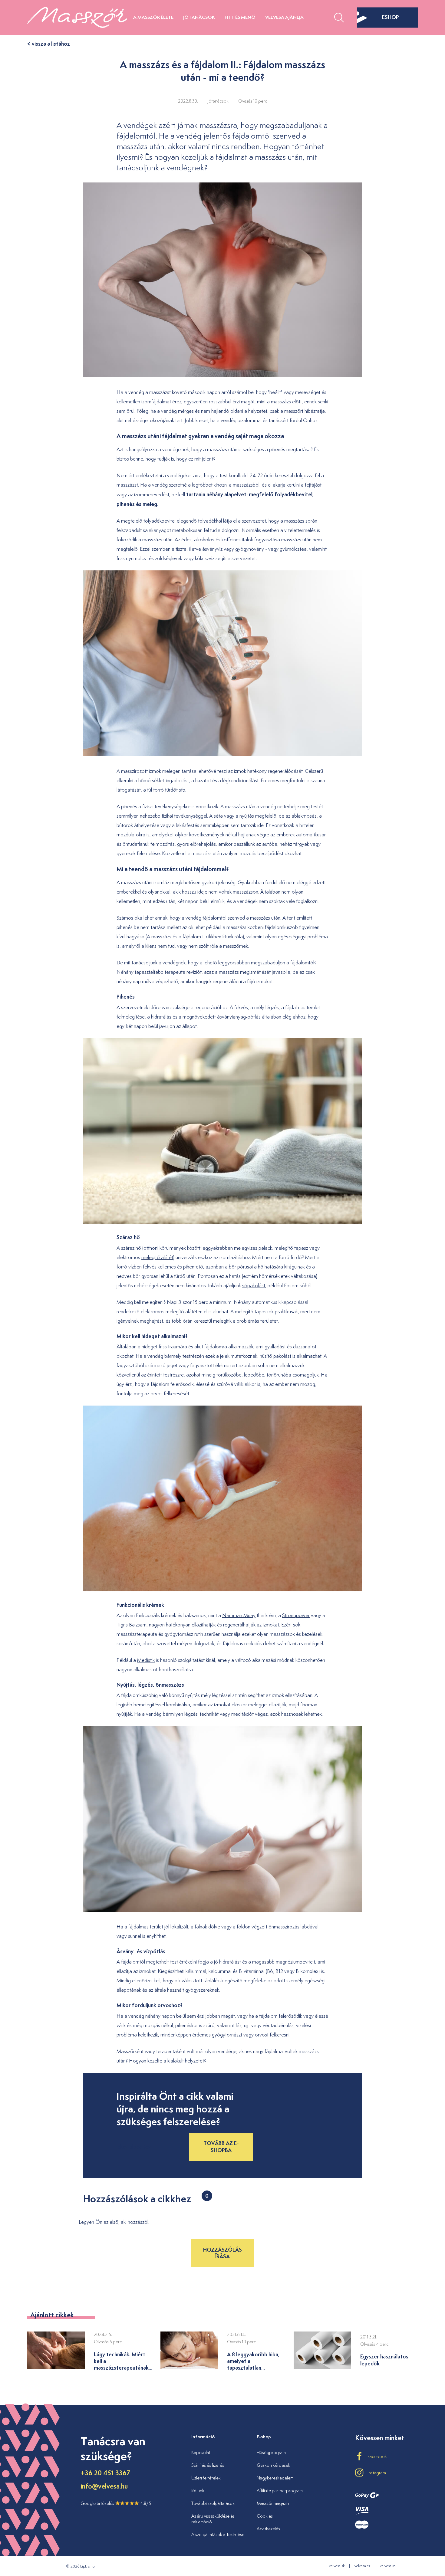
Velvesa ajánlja (284, 17)
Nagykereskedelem (275, 2478)
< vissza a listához (49, 44)
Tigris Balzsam (132, 1625)
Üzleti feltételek (206, 2478)
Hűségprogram (271, 2452)
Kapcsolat (201, 2452)
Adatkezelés (268, 2529)
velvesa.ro (388, 2566)
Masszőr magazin (273, 2503)
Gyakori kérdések (274, 2465)
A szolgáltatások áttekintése (218, 2534)
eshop (391, 17)
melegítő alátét (157, 1257)
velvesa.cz (362, 2566)
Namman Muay (239, 1615)
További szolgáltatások (213, 2503)
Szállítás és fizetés (208, 2465)
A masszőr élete (153, 17)
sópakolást (254, 1285)
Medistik (146, 1660)
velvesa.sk (337, 2566)
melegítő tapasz (291, 1248)
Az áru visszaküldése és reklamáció (213, 2519)
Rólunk (198, 2491)
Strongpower (296, 1615)
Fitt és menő (240, 17)
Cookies (265, 2516)
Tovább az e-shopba (221, 2146)
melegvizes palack (253, 1248)
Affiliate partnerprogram (280, 2491)
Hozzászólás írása (222, 2253)
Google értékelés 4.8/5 (116, 2503)
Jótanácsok (199, 17)
